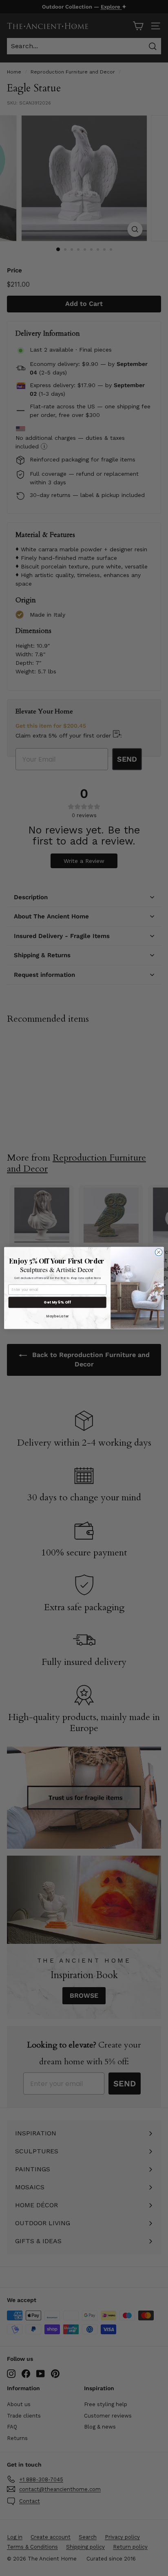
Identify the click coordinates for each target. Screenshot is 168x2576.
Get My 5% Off (57, 1302)
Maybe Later (57, 1316)
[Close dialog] (159, 1252)
